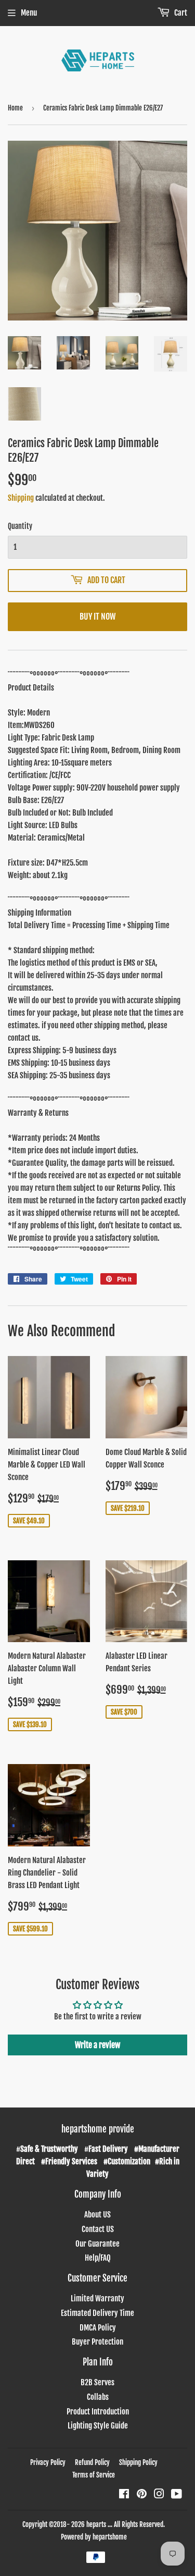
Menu (29, 13)
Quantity (20, 526)
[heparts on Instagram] (159, 2495)
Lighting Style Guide (98, 2426)
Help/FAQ (98, 2258)
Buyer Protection (97, 2342)
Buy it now (97, 617)
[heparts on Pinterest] (142, 2495)
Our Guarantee (97, 2244)
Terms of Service (94, 2475)
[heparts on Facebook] (124, 2495)
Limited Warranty (97, 2298)
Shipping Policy (138, 2462)
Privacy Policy (48, 2462)
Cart (180, 13)
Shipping (21, 498)
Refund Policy (92, 2462)
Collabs (98, 2397)
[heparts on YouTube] (177, 2495)
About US (97, 2215)
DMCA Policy (98, 2328)
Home (15, 108)
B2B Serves (97, 2382)
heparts (96, 2524)
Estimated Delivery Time (97, 2313)
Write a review (97, 2045)
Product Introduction (98, 2412)
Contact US (98, 2229)
